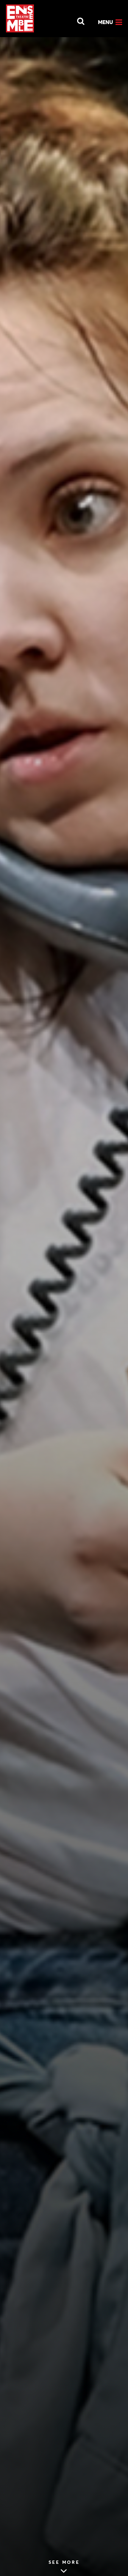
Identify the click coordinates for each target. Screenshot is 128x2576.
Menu (106, 22)
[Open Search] (77, 20)
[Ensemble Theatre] (20, 18)
